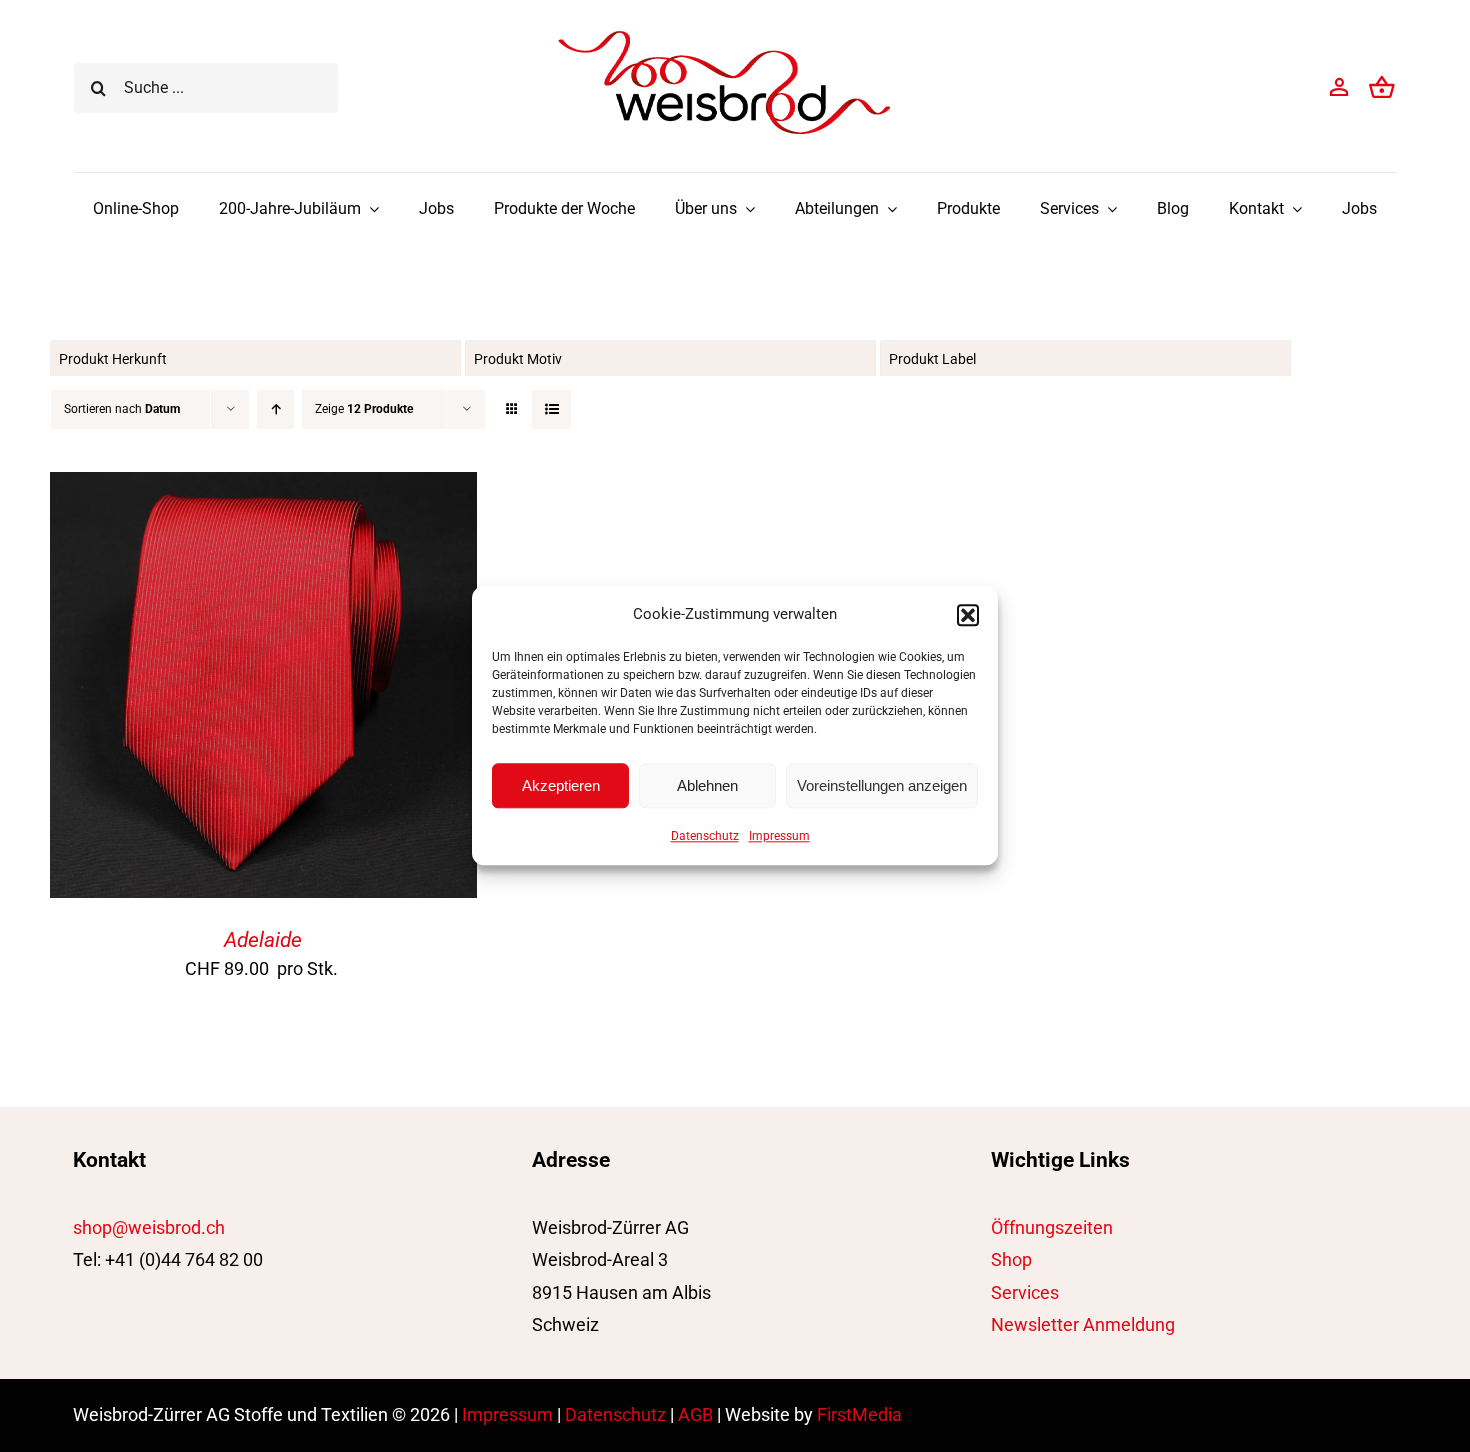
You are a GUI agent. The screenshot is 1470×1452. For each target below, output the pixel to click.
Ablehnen (707, 785)
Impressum (779, 836)
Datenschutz (705, 836)
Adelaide (263, 940)
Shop (1011, 1259)
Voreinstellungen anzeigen (882, 785)
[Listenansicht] (551, 409)
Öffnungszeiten (1052, 1227)
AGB (695, 1414)
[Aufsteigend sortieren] (275, 409)
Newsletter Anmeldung (1083, 1324)
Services (1025, 1292)
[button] (968, 615)
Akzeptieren (561, 785)
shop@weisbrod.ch (149, 1227)
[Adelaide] (263, 487)
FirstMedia (859, 1414)
